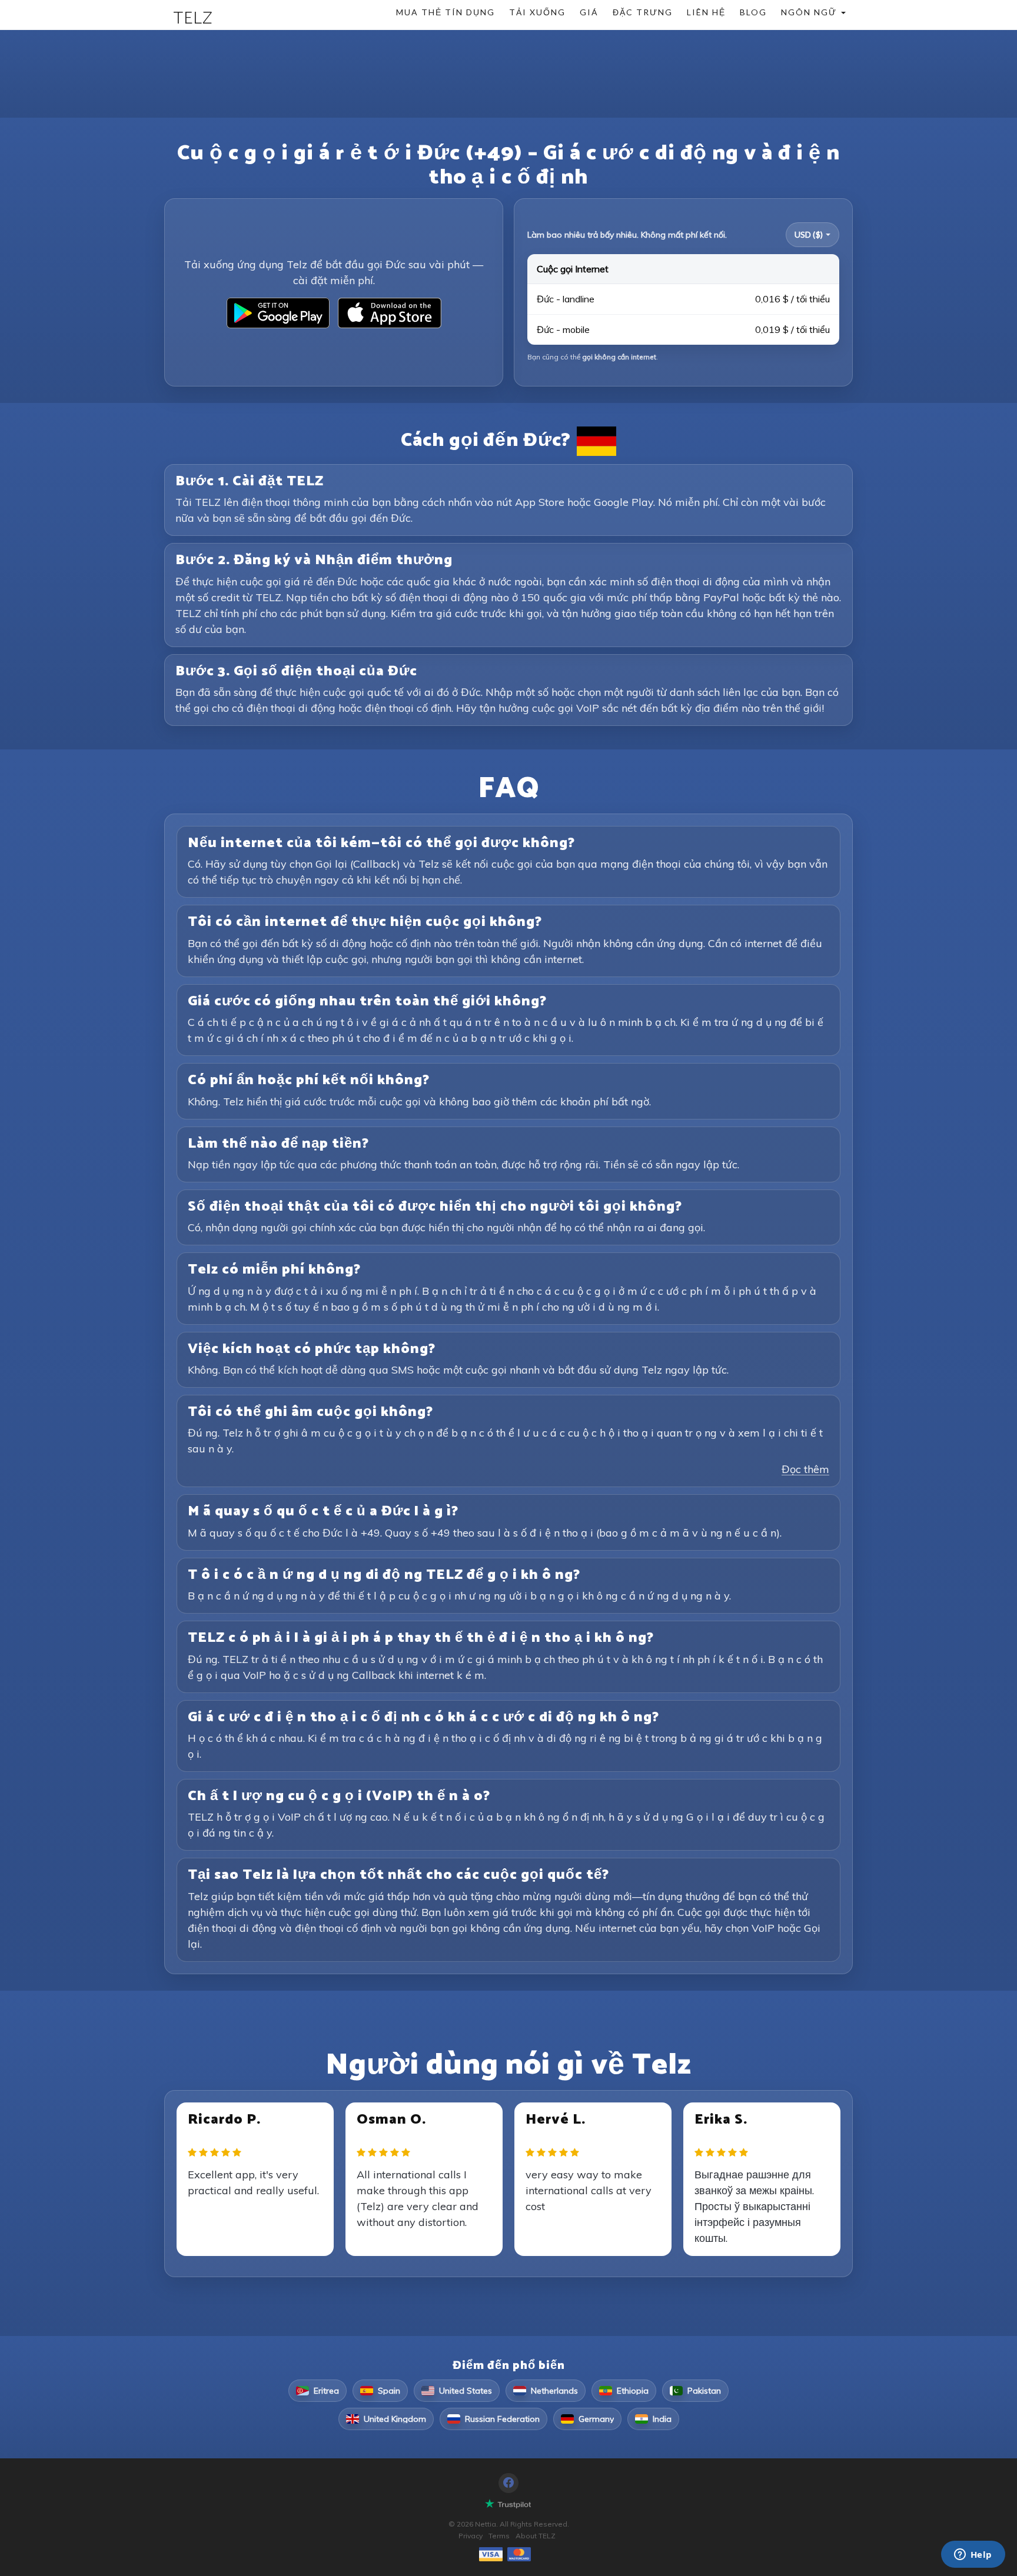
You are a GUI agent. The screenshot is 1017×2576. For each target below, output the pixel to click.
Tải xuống (537, 12)
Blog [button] (753, 12)
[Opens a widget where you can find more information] (973, 2555)
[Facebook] (508, 2483)
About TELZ (536, 2536)
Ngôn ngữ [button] (810, 12)
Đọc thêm (805, 1469)
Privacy (471, 2536)
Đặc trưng (643, 12)
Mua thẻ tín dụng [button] (446, 12)
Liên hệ (706, 12)
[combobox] (812, 235)
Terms (499, 2536)
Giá (589, 12)
